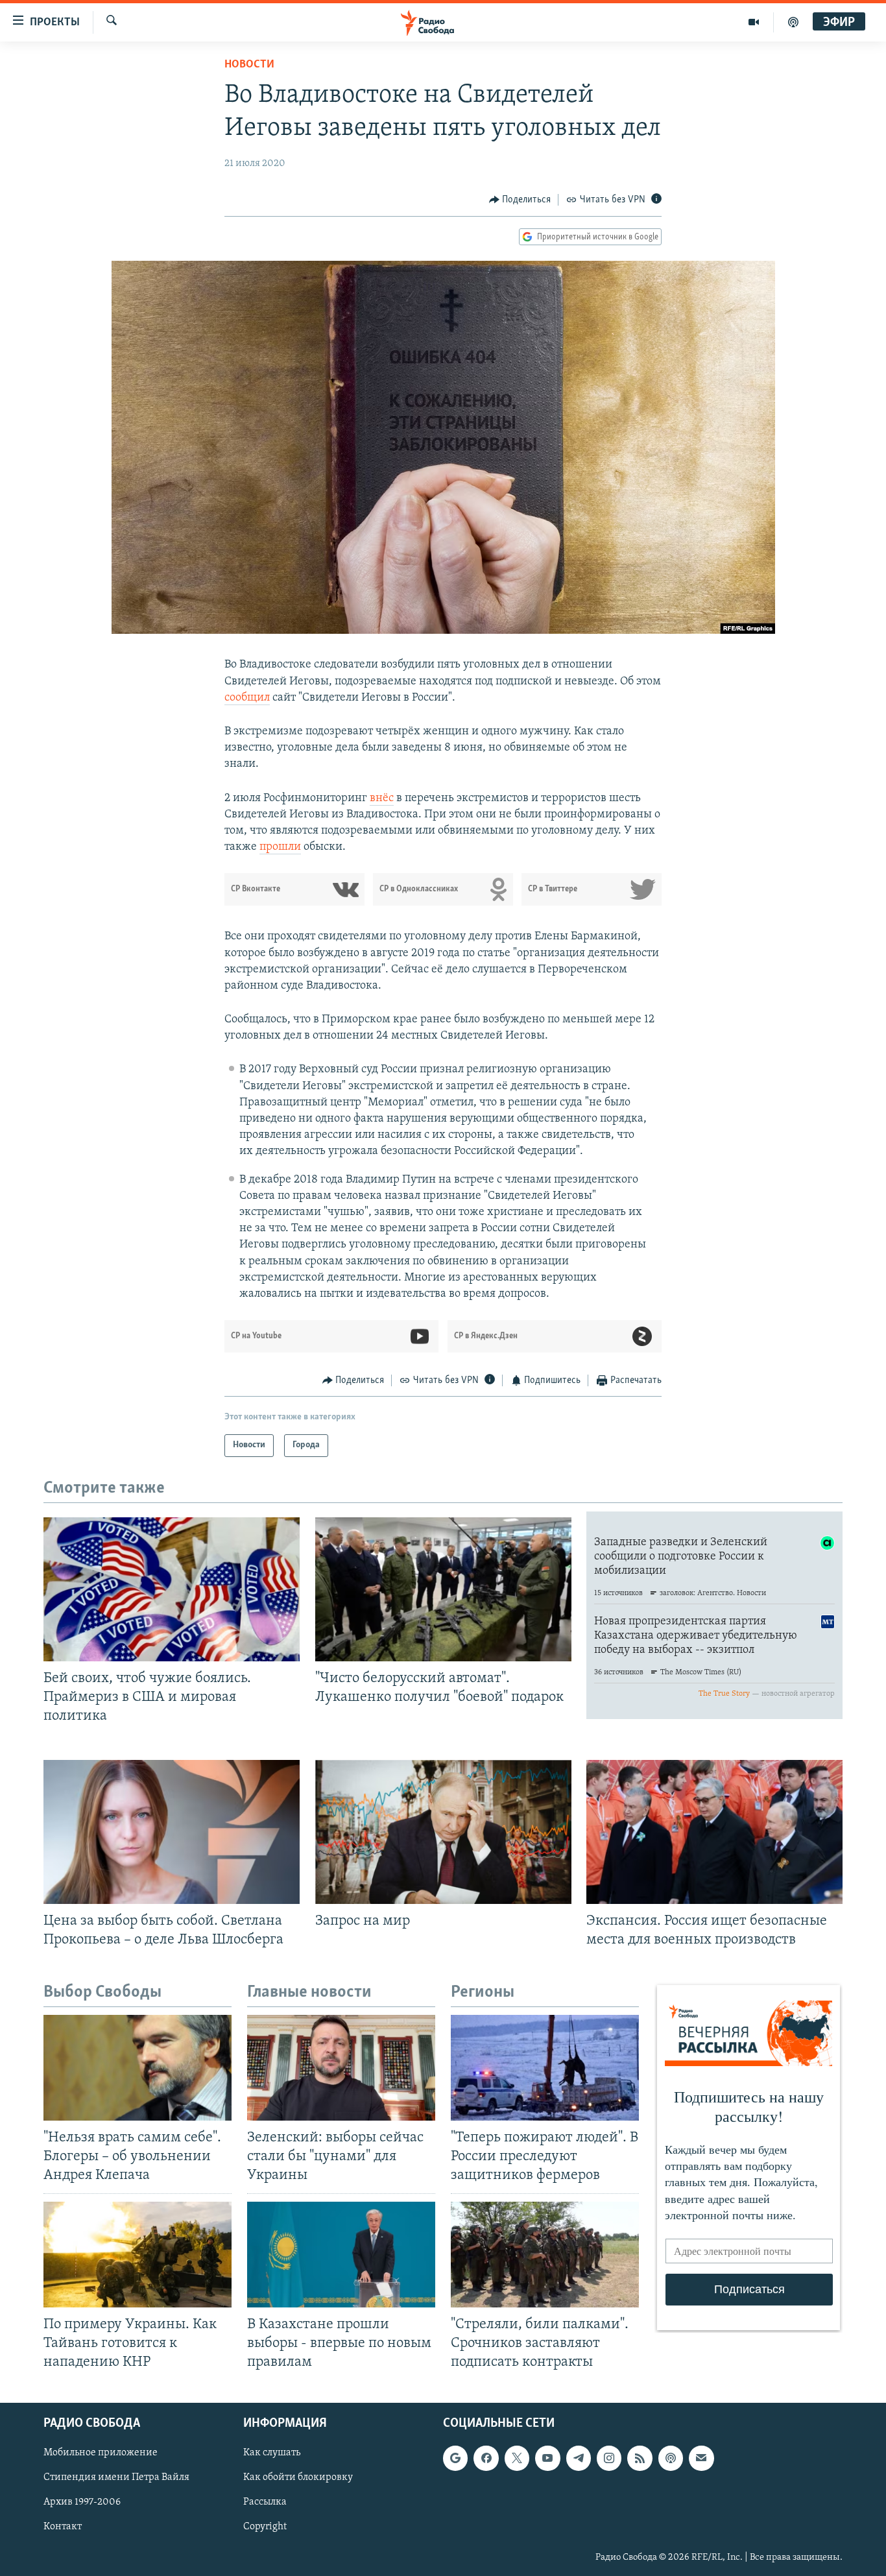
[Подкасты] (671, 2458)
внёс (382, 799)
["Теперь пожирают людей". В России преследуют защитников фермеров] (545, 2068)
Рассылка (265, 2502)
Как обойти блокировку (298, 2477)
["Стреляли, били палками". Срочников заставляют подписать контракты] (545, 2255)
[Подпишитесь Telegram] (579, 2458)
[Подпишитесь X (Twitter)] (517, 2458)
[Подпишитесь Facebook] (486, 2458)
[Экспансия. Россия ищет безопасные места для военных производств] (714, 1832)
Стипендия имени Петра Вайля (116, 2477)
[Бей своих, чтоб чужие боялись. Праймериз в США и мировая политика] (172, 1589)
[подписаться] (701, 2458)
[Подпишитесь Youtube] (547, 2458)
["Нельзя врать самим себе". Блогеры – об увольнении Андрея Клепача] (138, 2068)
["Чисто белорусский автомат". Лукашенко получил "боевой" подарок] (443, 1589)
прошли (280, 847)
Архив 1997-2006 (82, 2502)
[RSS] (640, 2458)
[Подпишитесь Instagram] (609, 2458)
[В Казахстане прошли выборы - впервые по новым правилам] (341, 2255)
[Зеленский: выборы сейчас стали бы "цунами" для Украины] (341, 2068)
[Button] (520, 200)
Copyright (265, 2527)
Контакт (63, 2527)
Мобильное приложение (101, 2453)
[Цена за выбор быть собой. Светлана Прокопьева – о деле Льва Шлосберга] (172, 1832)
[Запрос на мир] (443, 1832)
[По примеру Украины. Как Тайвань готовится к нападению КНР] (138, 2255)
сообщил (247, 698)
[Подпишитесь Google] (455, 2458)
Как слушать (272, 2453)
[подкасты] (793, 22)
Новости (249, 65)
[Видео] (754, 22)
